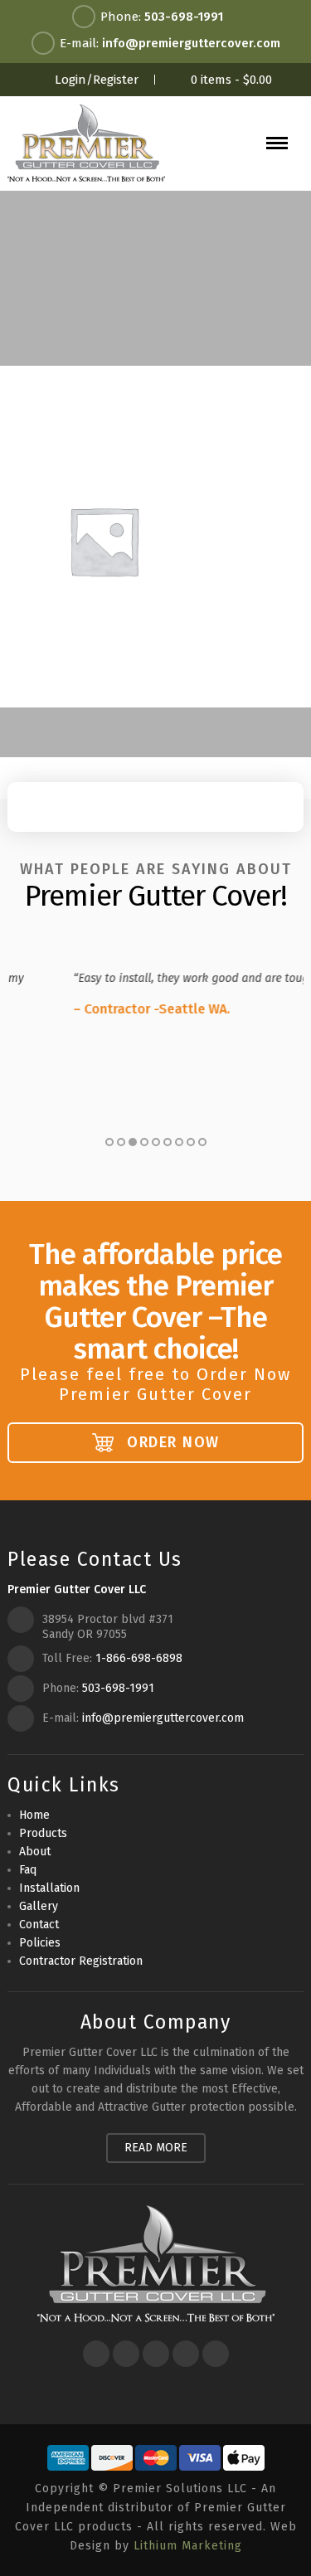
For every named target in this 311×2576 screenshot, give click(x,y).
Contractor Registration (81, 1961)
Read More (156, 2148)
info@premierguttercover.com (191, 43)
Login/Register (97, 80)
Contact (39, 1925)
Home (34, 1815)
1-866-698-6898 (139, 1658)
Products (43, 1833)
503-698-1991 (184, 17)
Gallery (39, 1906)
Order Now (171, 1442)
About (35, 1852)
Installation (49, 1888)
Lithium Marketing (188, 2546)
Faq (28, 1870)
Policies (40, 1943)
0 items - (231, 80)
